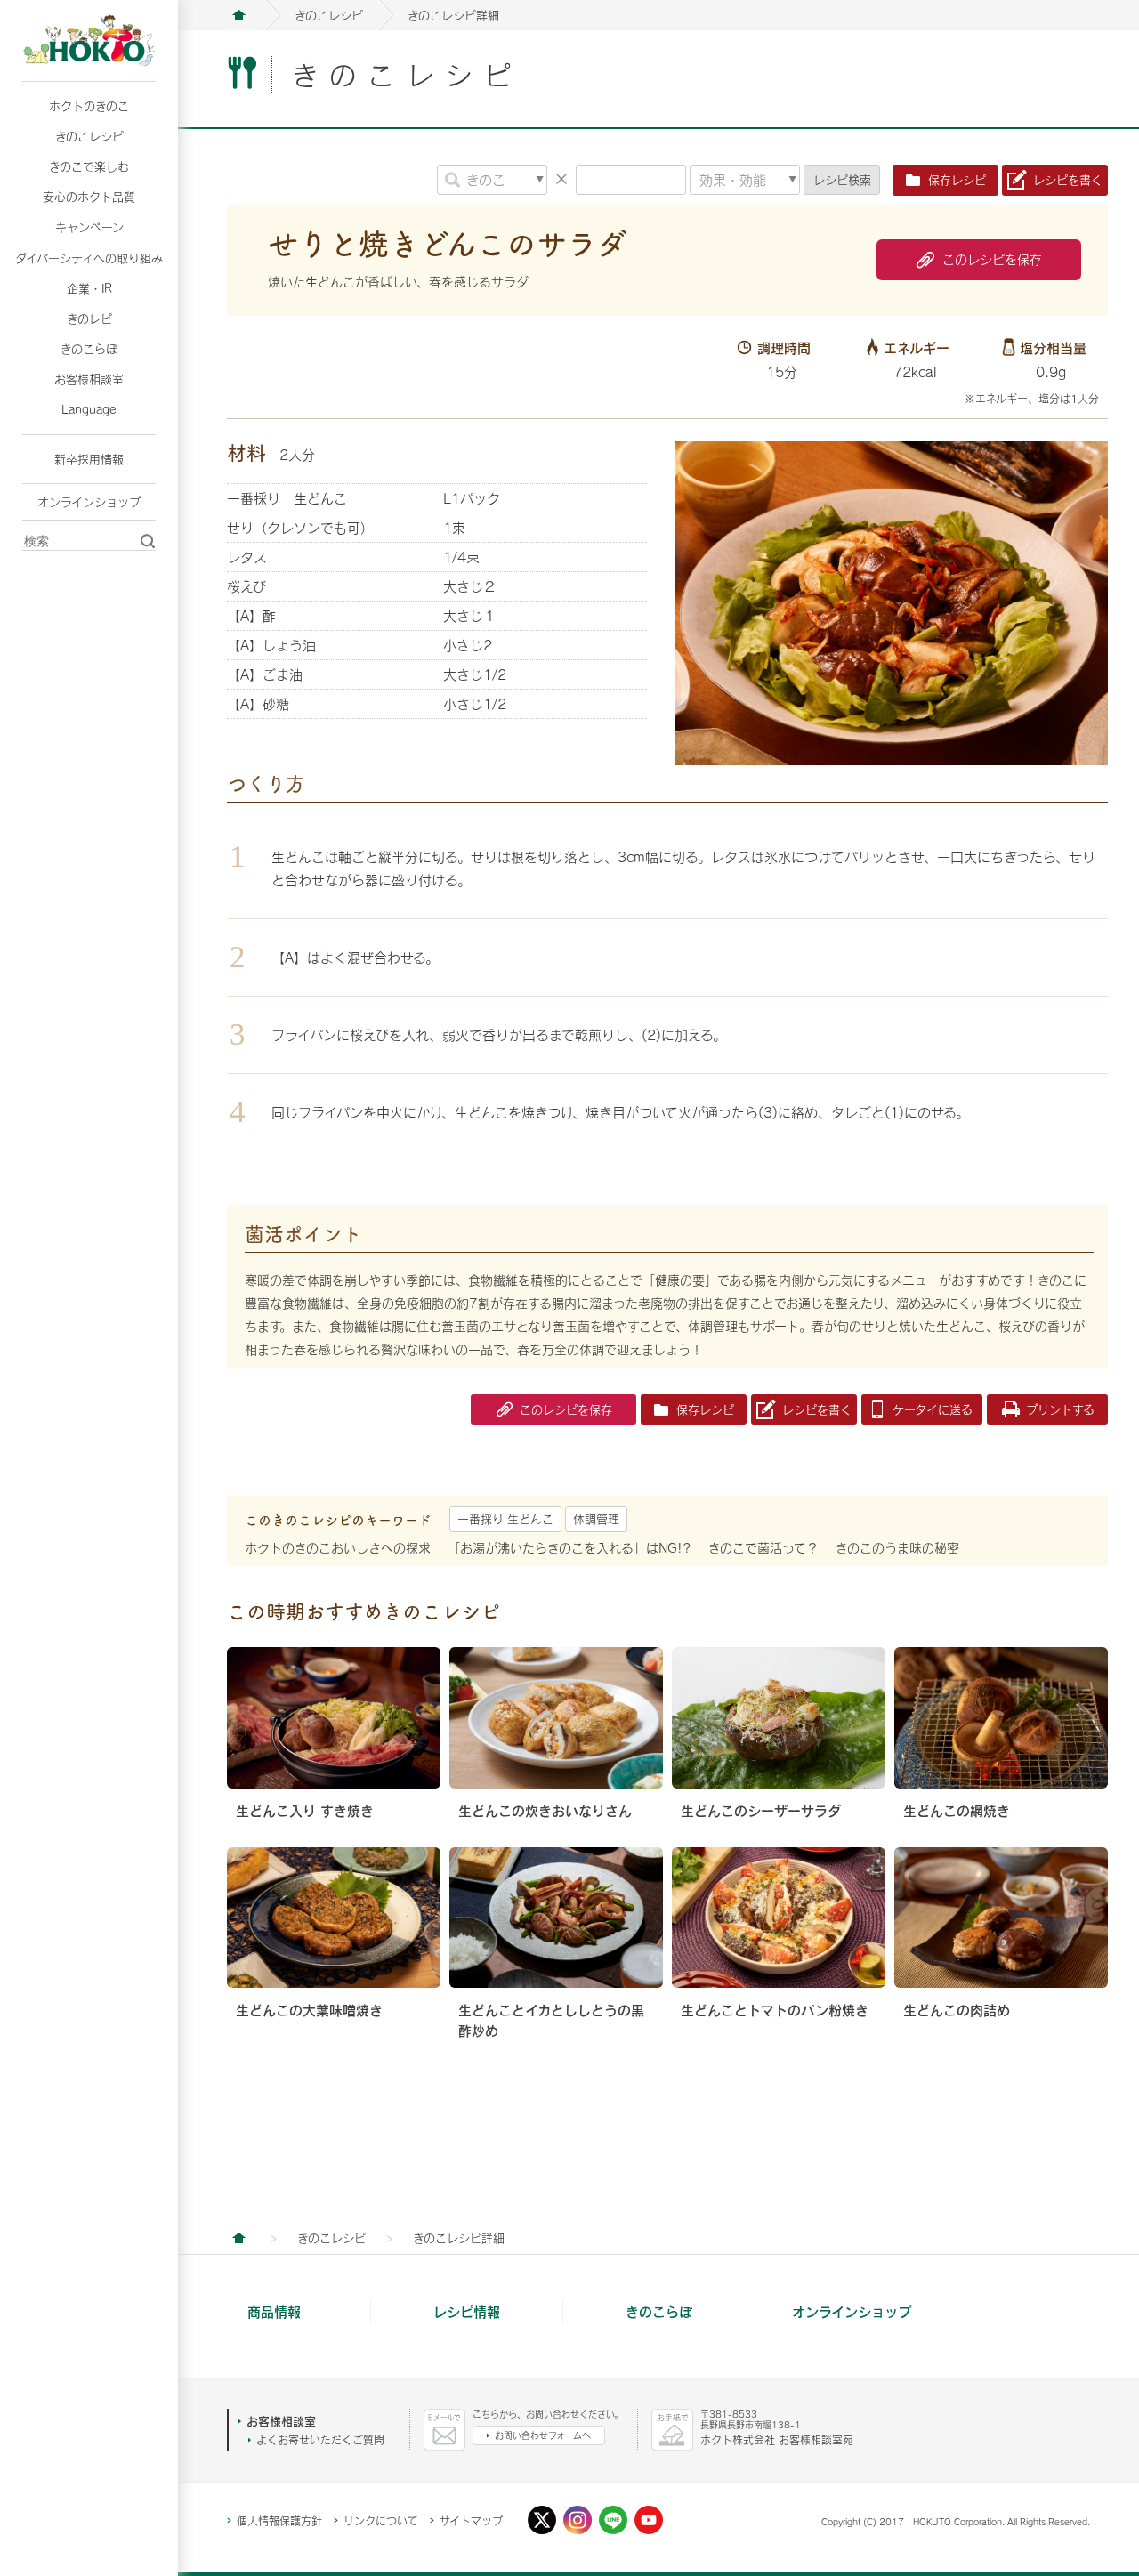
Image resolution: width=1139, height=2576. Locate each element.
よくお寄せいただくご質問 (320, 2440)
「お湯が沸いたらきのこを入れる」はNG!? (569, 1548)
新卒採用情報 (89, 459)
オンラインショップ (89, 502)
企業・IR (89, 288)
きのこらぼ (89, 349)
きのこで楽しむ (89, 166)
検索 (842, 180)
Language (89, 409)
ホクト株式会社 (238, 15)
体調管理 (596, 1519)
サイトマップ (471, 2521)
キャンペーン (89, 227)
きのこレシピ (89, 136)
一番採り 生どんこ (505, 1519)
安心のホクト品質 (89, 197)
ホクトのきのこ (89, 106)
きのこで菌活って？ (763, 1548)
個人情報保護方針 (279, 2521)
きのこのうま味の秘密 (897, 1548)
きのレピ (89, 319)
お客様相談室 (89, 379)
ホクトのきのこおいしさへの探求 (338, 1548)
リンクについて (381, 2521)
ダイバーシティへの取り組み (89, 258)
